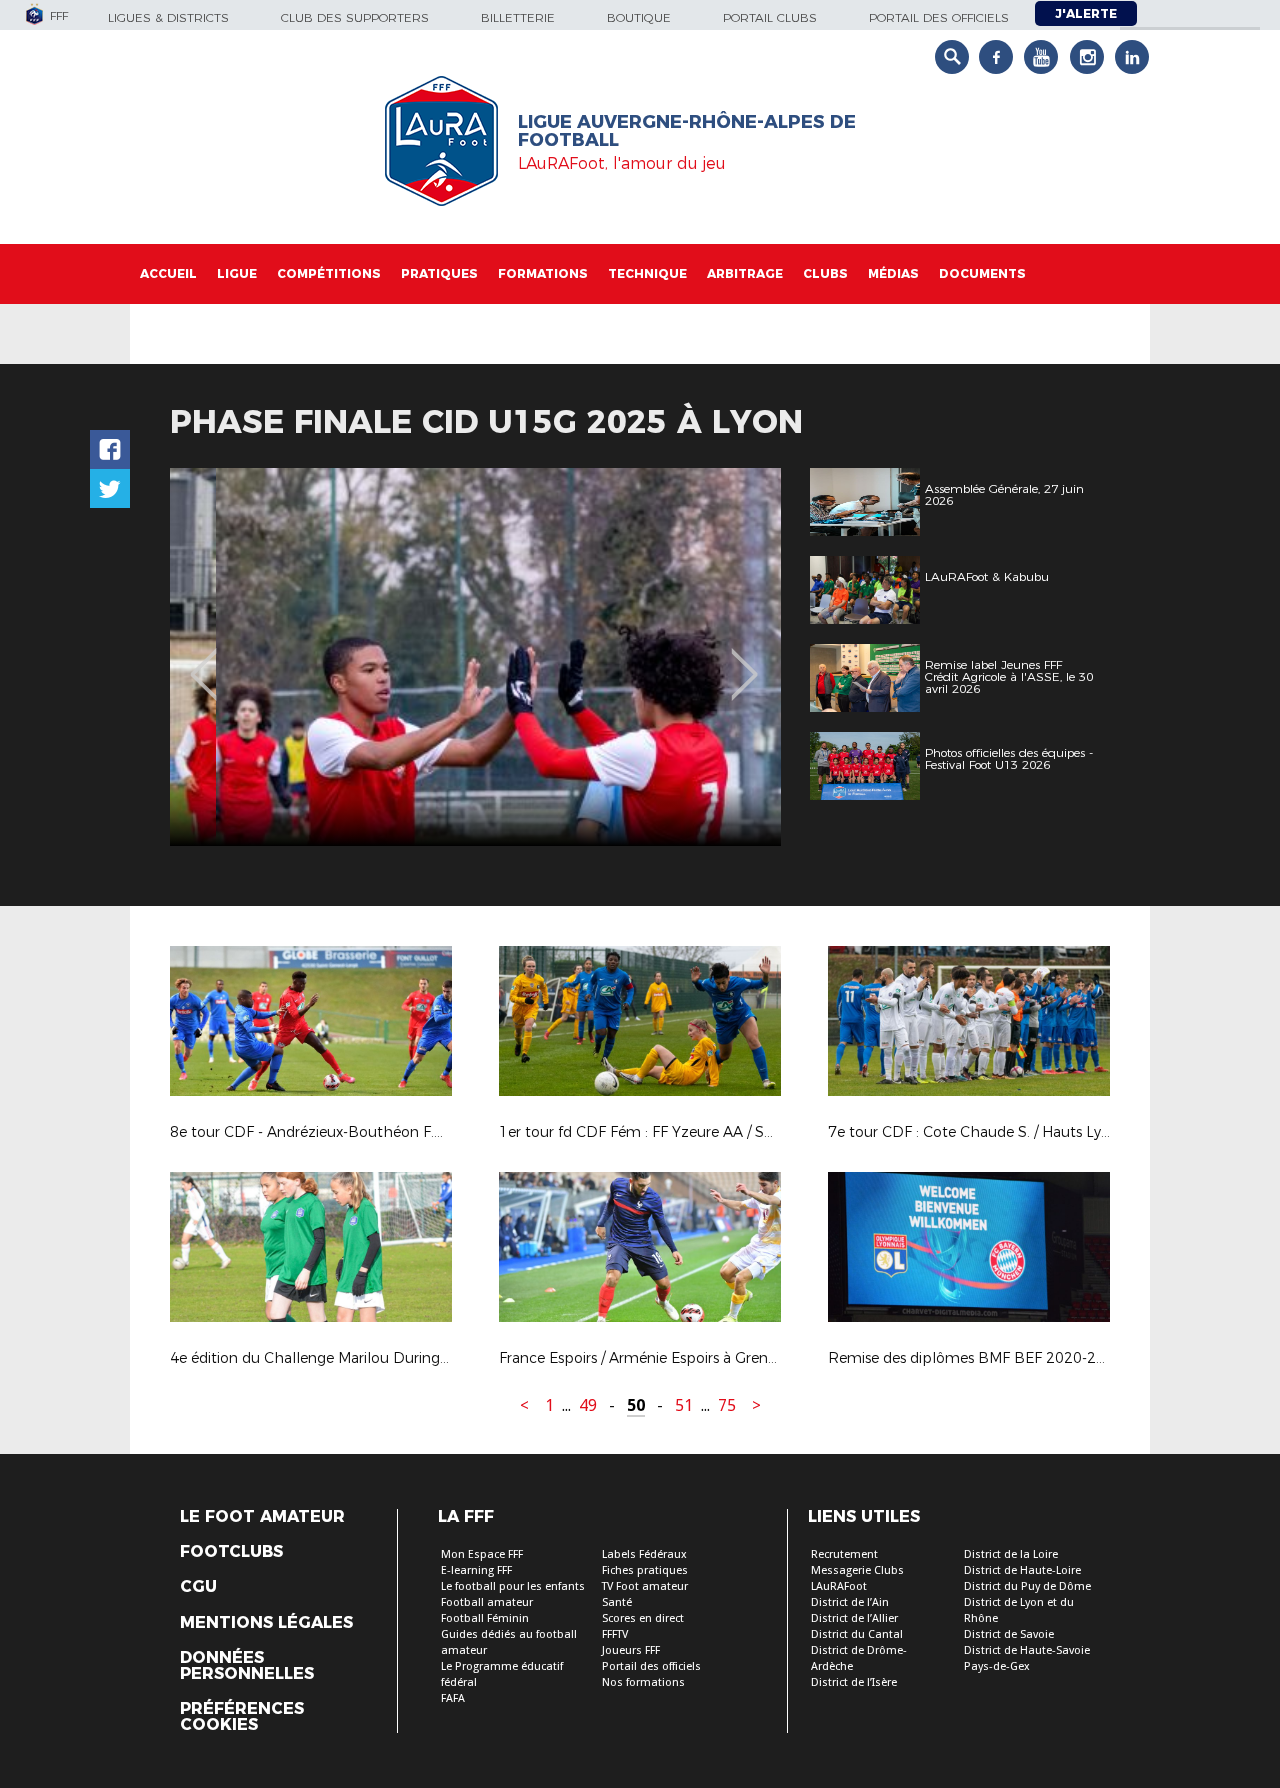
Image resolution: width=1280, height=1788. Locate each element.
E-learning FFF (476, 1570)
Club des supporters (355, 17)
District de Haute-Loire (1022, 1570)
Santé (617, 1602)
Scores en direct (643, 1618)
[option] (475, 657)
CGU (198, 1587)
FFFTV (615, 1634)
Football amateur (487, 1602)
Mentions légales (266, 1623)
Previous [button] (203, 660)
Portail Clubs (770, 17)
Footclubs (231, 1552)
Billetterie (518, 17)
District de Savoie (1009, 1634)
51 (684, 1405)
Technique (647, 273)
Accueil (168, 273)
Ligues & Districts (168, 17)
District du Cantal (857, 1634)
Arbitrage (745, 273)
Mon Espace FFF (482, 1554)
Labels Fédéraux (644, 1554)
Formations (543, 273)
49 (588, 1405)
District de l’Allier (854, 1618)
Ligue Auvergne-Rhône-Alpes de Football (687, 131)
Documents (982, 273)
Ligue (237, 273)
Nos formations (643, 1682)
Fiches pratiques (645, 1570)
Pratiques (439, 273)
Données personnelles (247, 1666)
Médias (893, 273)
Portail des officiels (939, 17)
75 (727, 1405)
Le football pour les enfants (513, 1586)
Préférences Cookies (242, 1717)
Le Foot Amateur (262, 1517)
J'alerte (1086, 13)
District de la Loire (1011, 1554)
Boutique (639, 17)
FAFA (453, 1698)
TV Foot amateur (645, 1586)
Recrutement (844, 1554)
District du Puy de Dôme (1027, 1586)
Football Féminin (485, 1618)
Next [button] (744, 660)
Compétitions (329, 273)
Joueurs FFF (631, 1650)
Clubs (825, 273)
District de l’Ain (850, 1602)
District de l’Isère (854, 1682)
